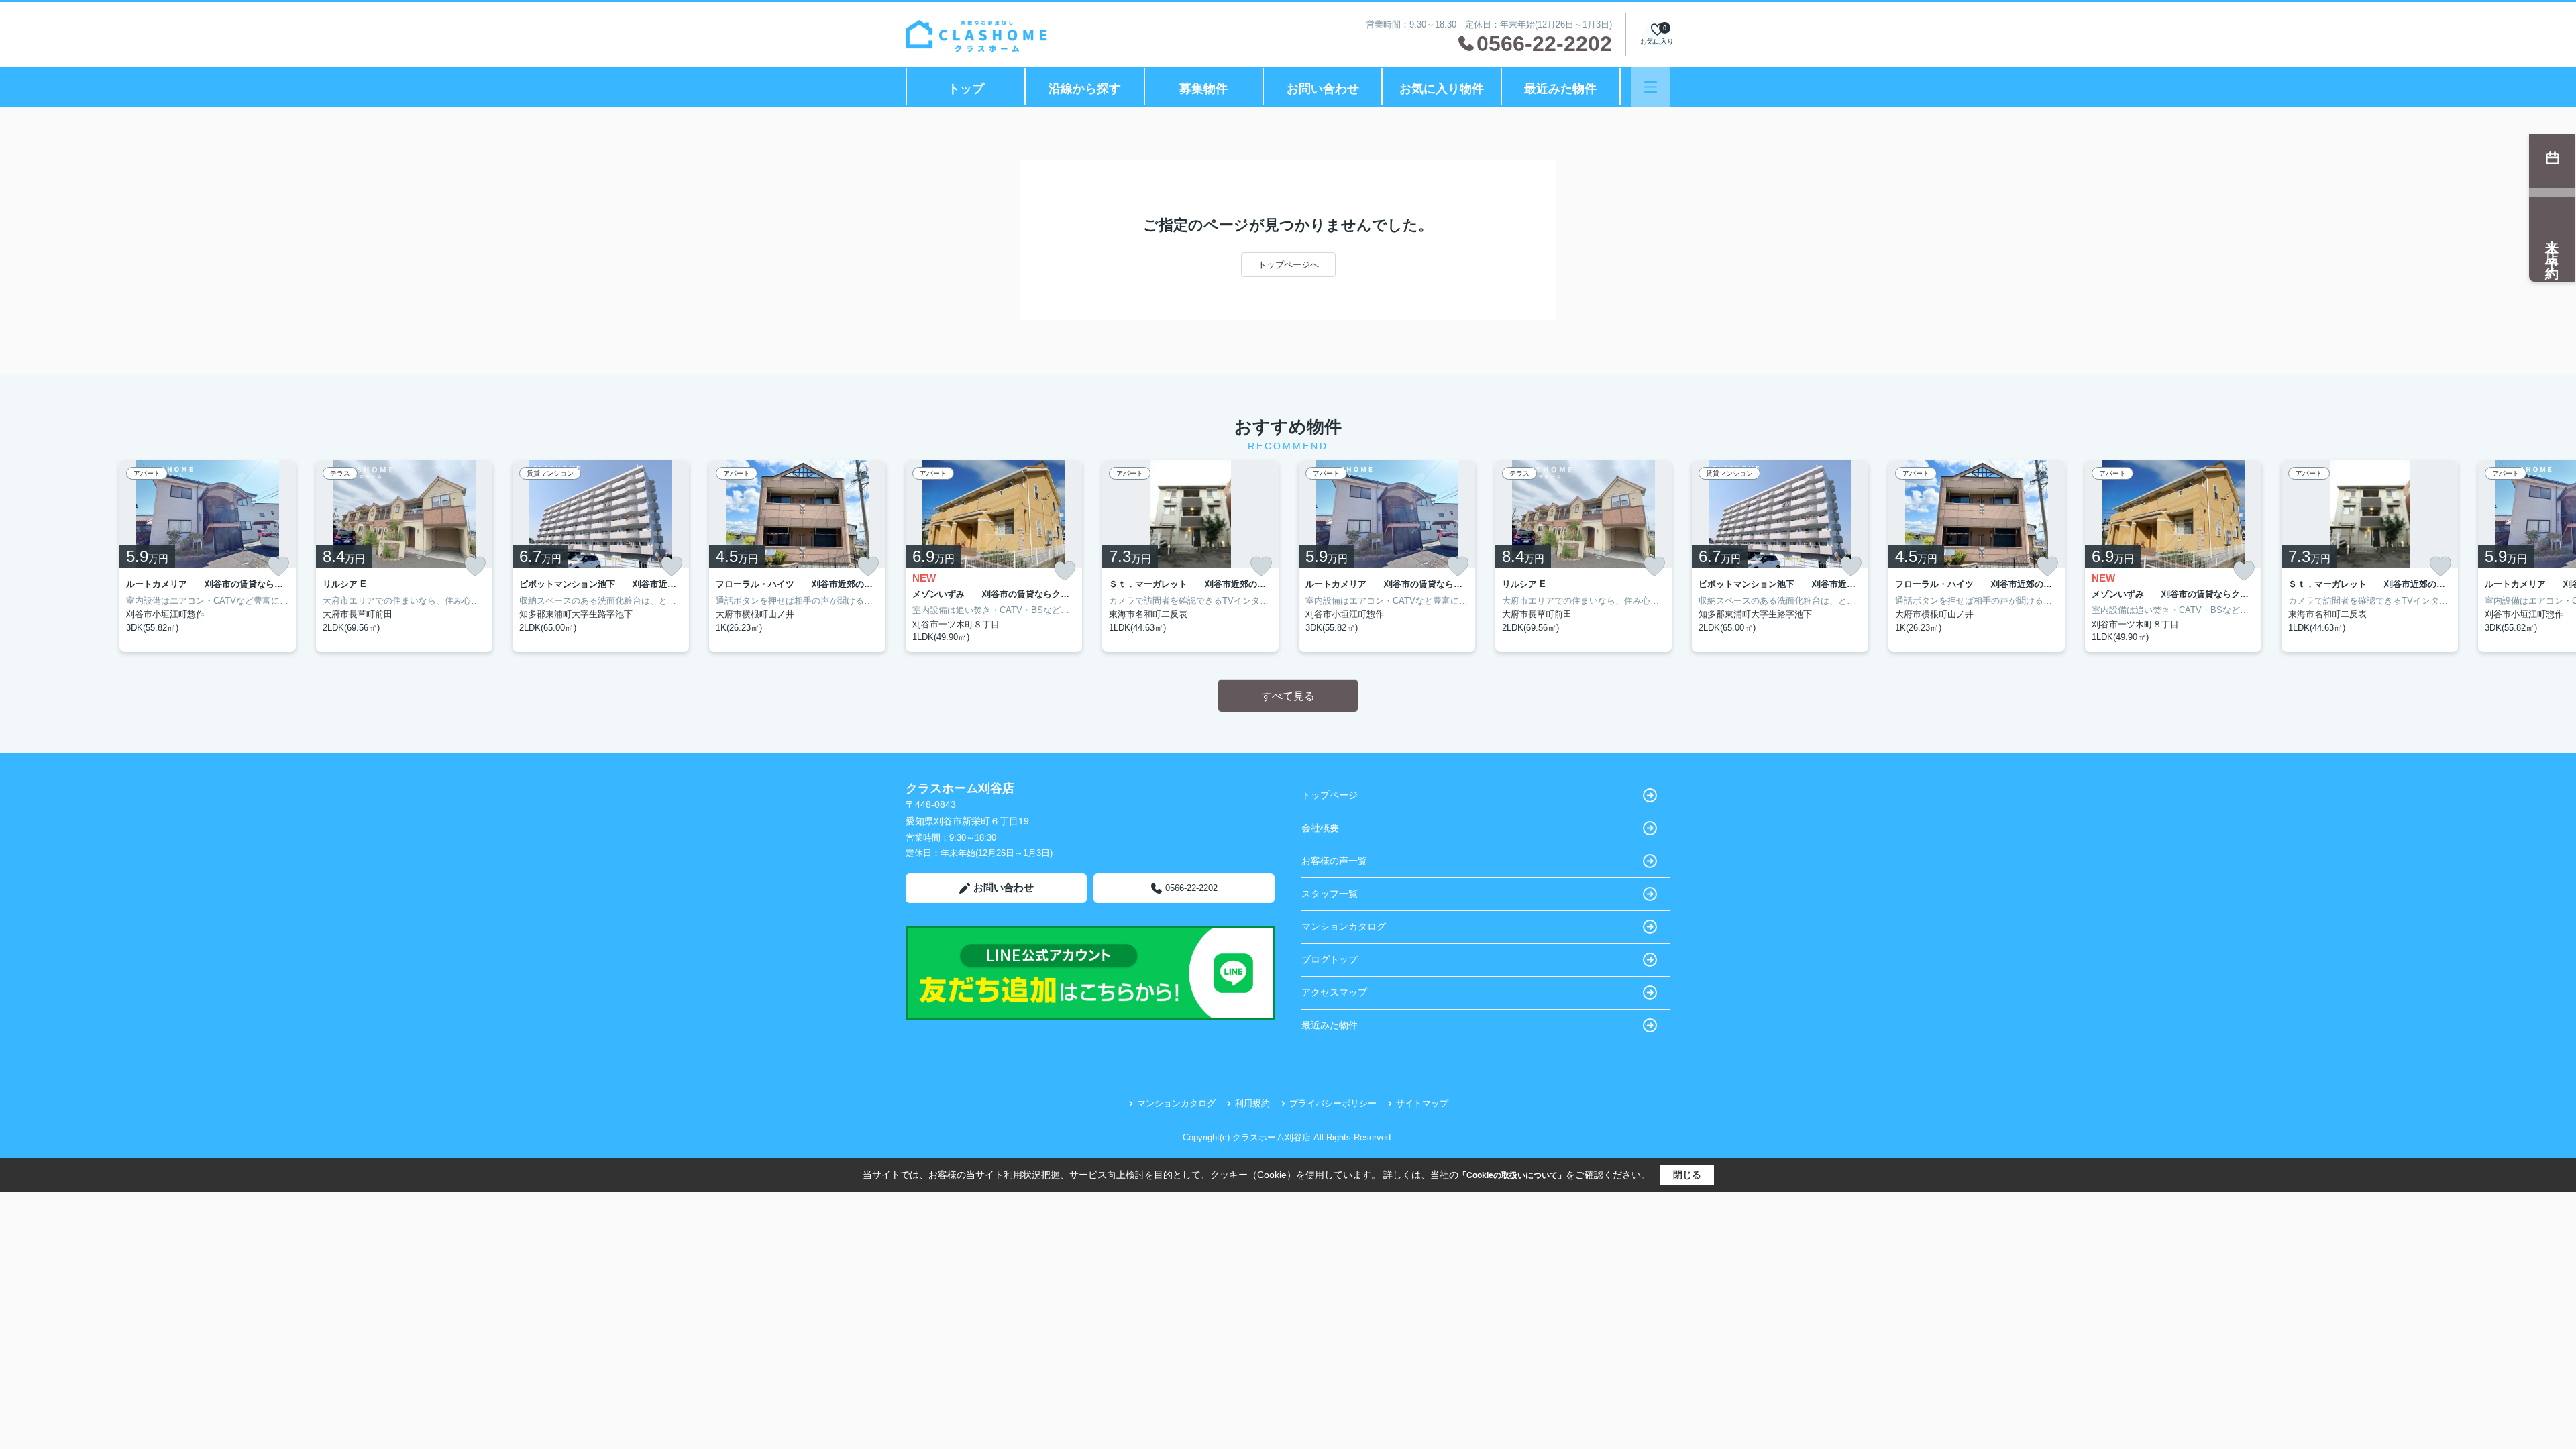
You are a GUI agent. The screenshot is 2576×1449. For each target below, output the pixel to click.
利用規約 (1252, 1103)
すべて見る (1288, 696)
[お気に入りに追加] (278, 566)
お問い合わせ (1323, 89)
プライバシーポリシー (1333, 1103)
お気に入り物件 (1442, 89)
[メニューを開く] (1651, 87)
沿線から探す (1085, 89)
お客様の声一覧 (1334, 861)
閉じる (1687, 1175)
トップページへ (1288, 265)
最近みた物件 (1560, 89)
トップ (966, 89)
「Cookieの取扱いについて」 (1512, 1175)
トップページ (1330, 795)
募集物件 (1203, 89)
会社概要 (1320, 828)
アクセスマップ (1334, 992)
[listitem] (994, 556)
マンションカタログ (1344, 926)
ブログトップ (1330, 959)
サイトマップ (1422, 1103)
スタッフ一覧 (1330, 894)
